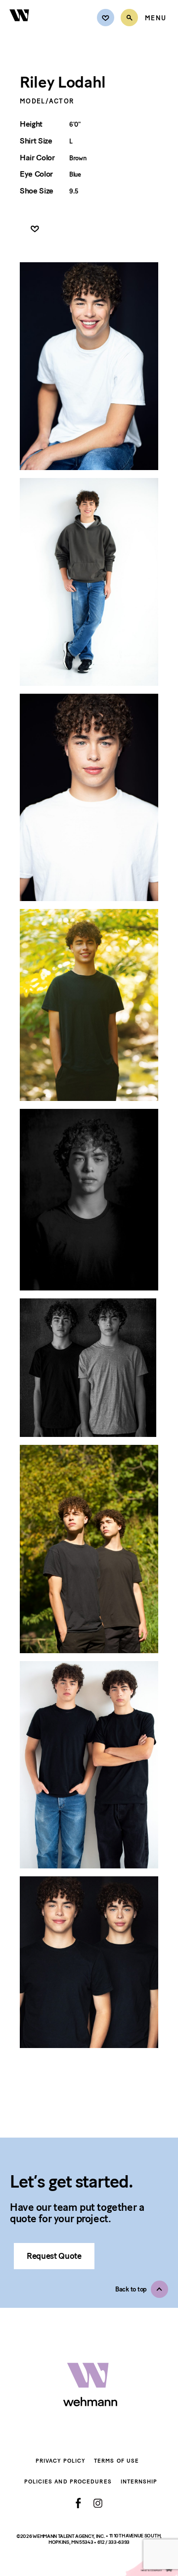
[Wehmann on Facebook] (78, 2503)
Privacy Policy (60, 2461)
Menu (156, 18)
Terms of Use (116, 2461)
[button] (142, 2289)
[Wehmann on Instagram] (98, 2503)
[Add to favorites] (35, 229)
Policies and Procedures (68, 2482)
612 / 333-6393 (114, 2542)
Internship (139, 2482)
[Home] (20, 27)
